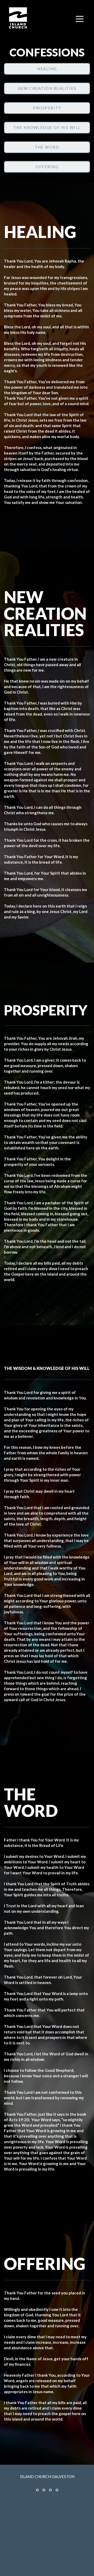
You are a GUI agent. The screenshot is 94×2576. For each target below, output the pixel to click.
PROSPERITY (47, 108)
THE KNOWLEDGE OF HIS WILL (47, 127)
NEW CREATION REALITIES (47, 88)
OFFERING (47, 167)
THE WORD (47, 147)
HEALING (47, 69)
